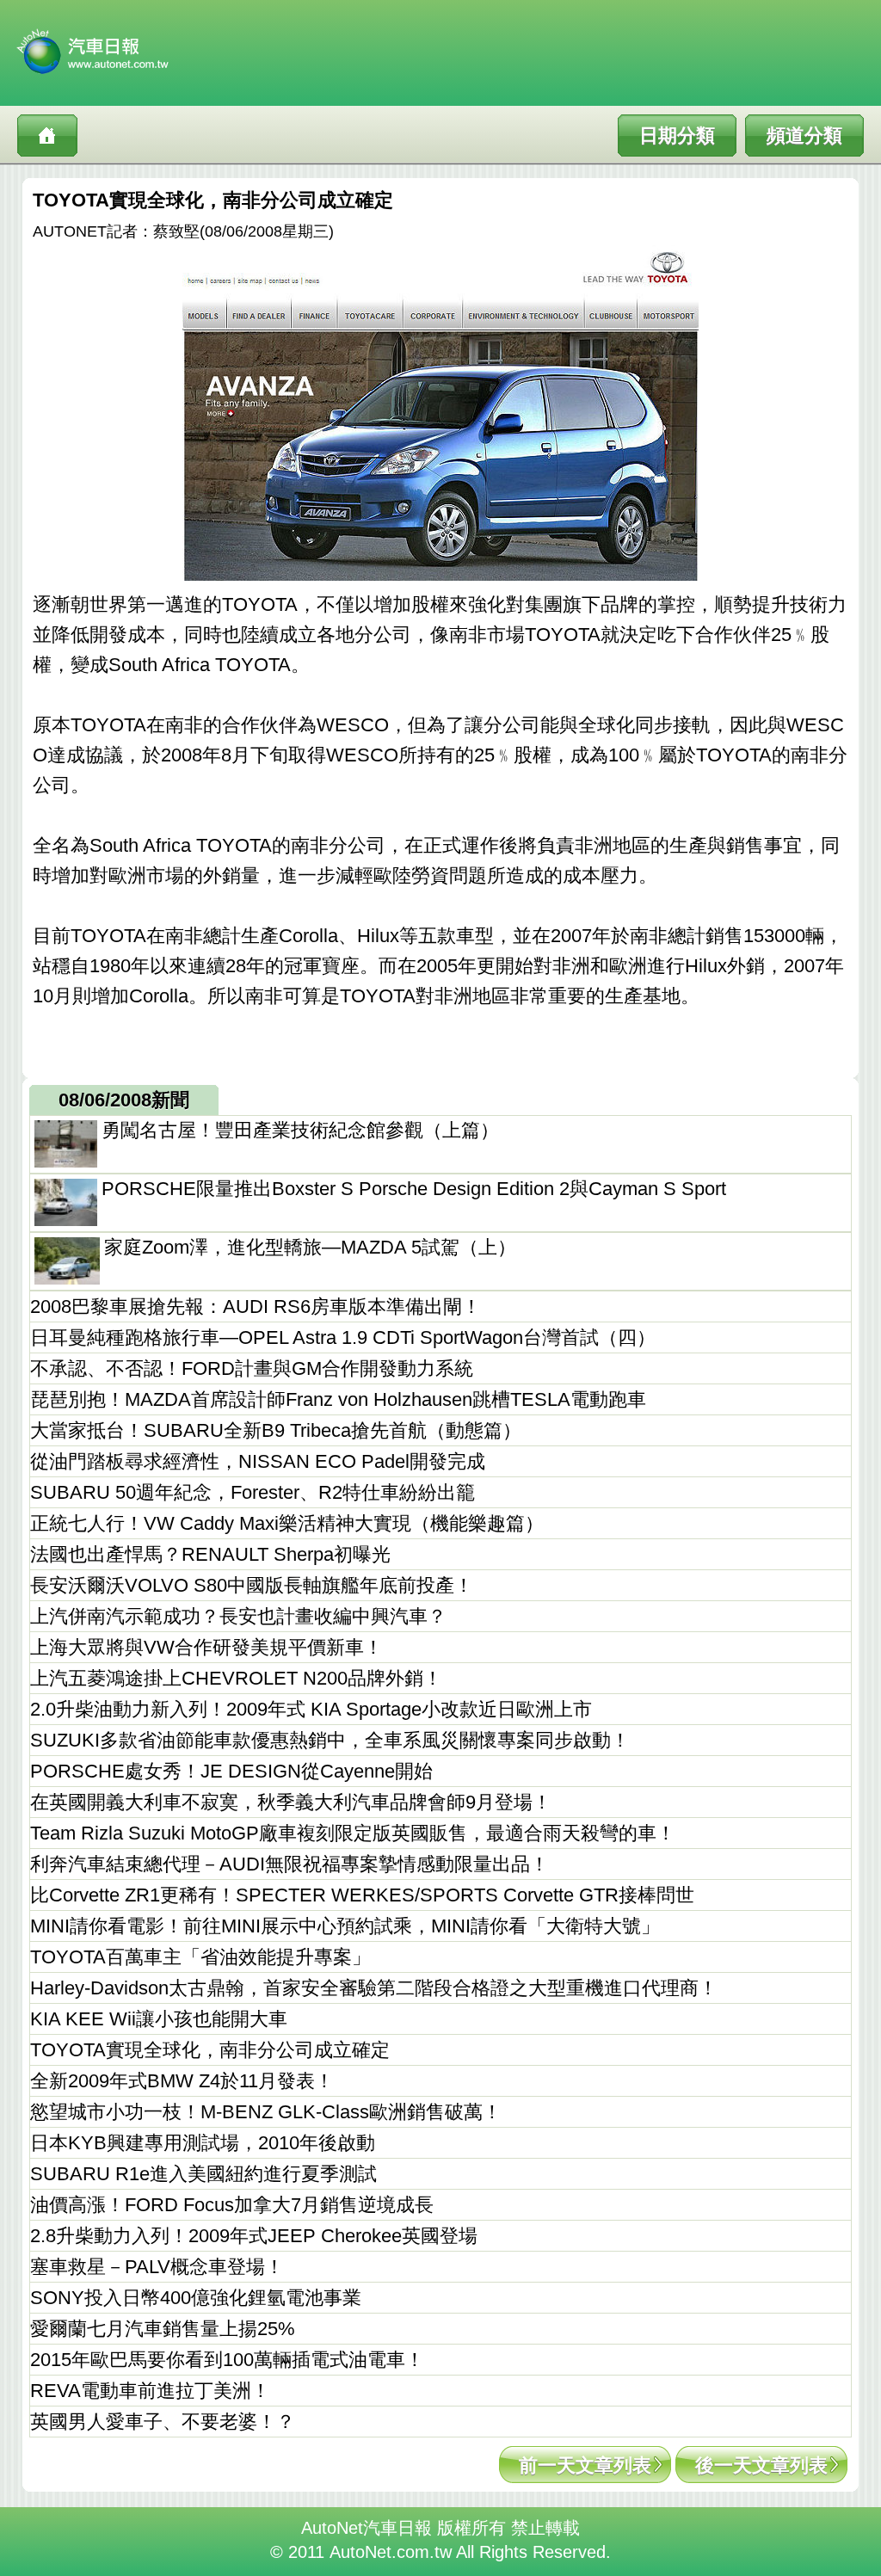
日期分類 (677, 136)
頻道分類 (804, 136)
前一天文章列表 (585, 2465)
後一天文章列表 (761, 2465)
